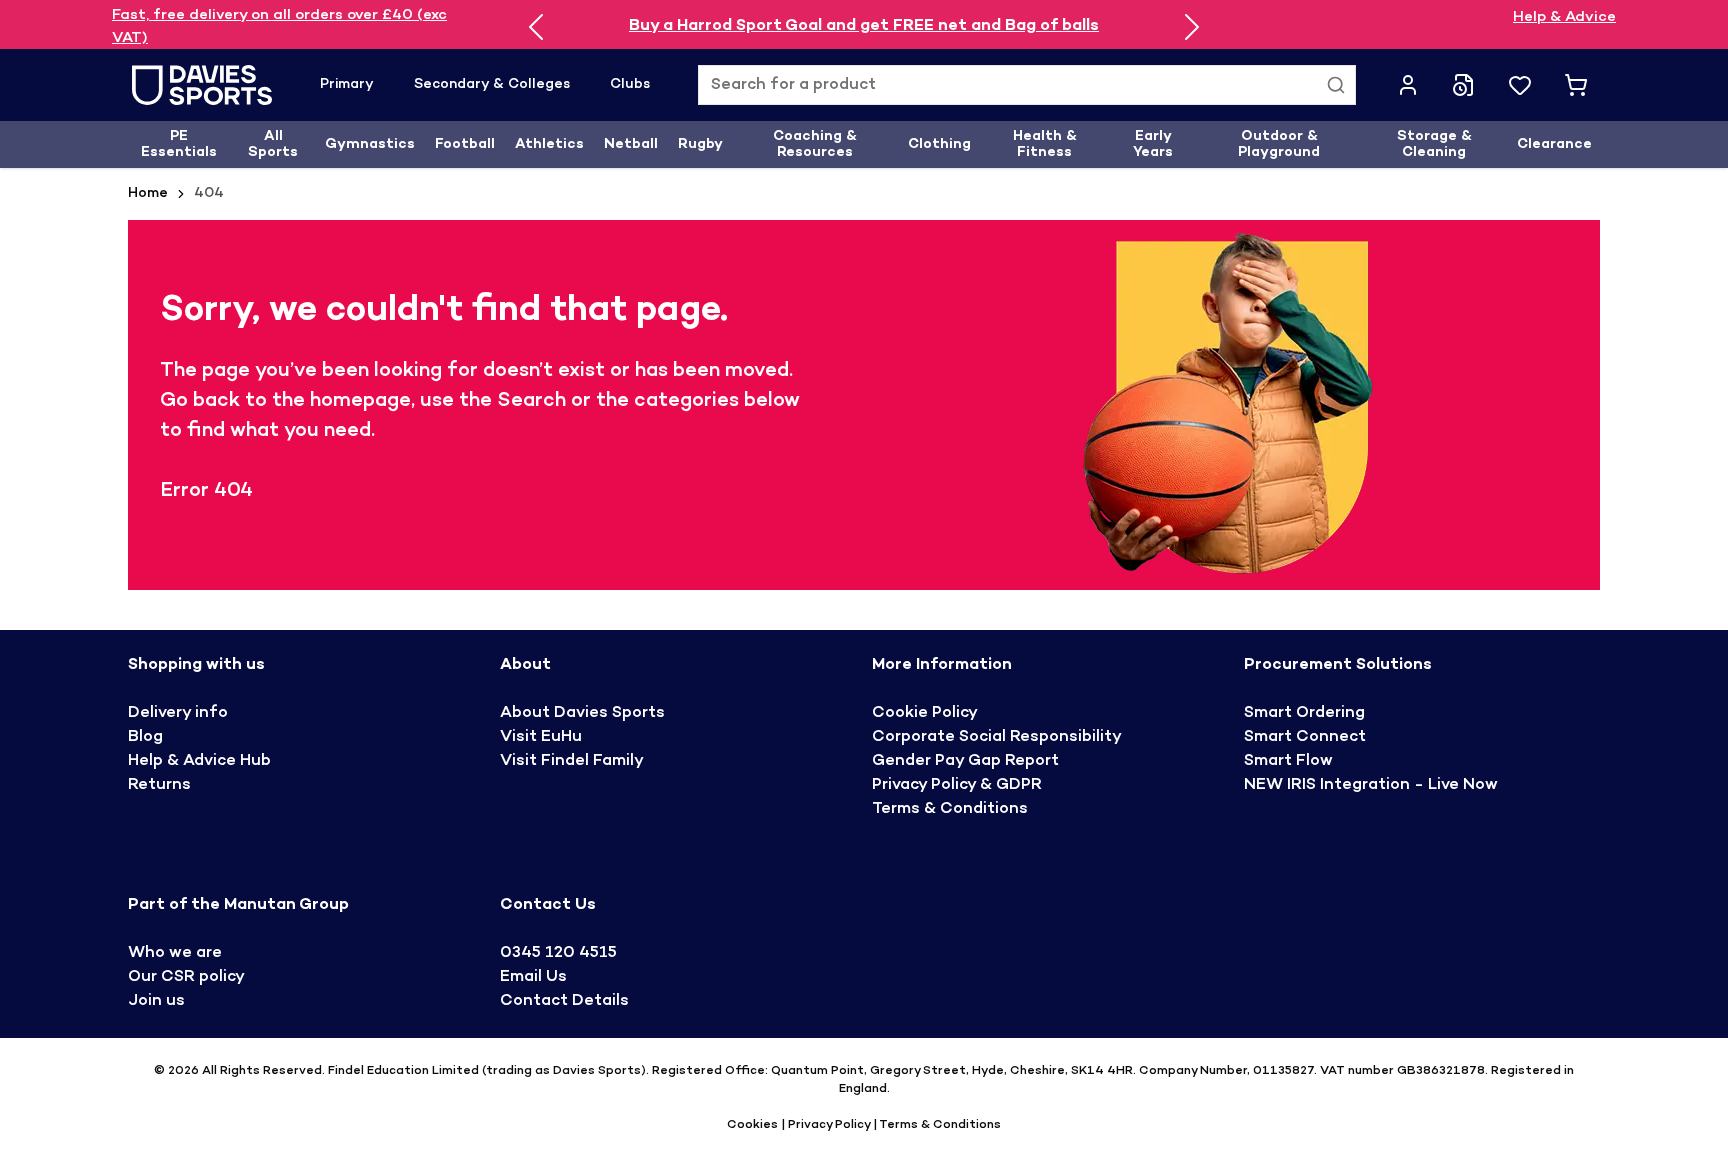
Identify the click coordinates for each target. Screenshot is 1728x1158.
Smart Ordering (1304, 713)
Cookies (754, 1125)
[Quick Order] (1464, 85)
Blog (145, 737)
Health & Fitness (1045, 144)
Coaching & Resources (815, 144)
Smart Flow (1288, 761)
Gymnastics (370, 144)
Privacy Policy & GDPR (957, 785)
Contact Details (564, 1001)
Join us (156, 1001)
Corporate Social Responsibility (997, 737)
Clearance (1554, 144)
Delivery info (178, 713)
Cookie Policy (925, 713)
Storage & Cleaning (1434, 144)
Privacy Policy (829, 1125)
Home (148, 193)
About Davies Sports (582, 713)
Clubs (630, 84)
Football (465, 144)
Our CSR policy (186, 977)
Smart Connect (1305, 737)
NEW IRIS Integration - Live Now (1371, 785)
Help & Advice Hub (199, 761)
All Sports (273, 144)
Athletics (549, 144)
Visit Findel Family (572, 761)
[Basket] (1576, 85)
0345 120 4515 (558, 953)
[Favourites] (1520, 85)
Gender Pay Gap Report (965, 761)
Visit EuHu (541, 737)
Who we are (175, 953)
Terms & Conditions (950, 809)
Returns (159, 785)
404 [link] (209, 193)
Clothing (939, 144)
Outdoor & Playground (1279, 144)
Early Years (1153, 144)
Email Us (533, 977)
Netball (631, 144)
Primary (347, 84)
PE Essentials (179, 144)
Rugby (700, 144)
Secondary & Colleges (492, 84)
